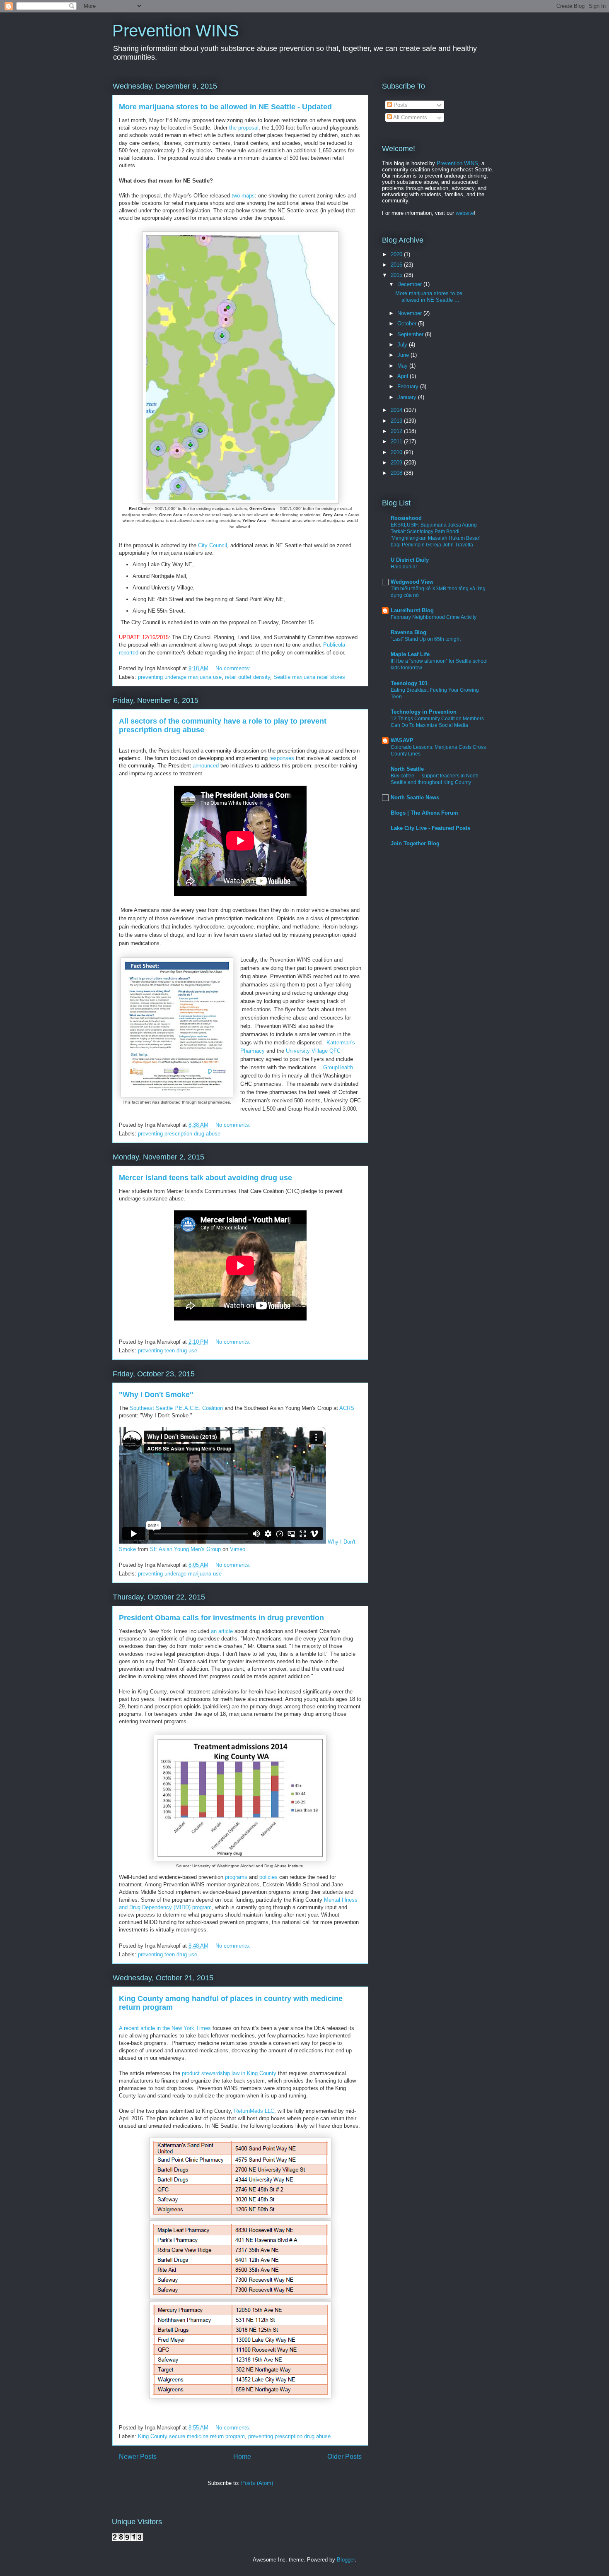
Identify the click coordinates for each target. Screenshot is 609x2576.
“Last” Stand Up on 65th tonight (426, 639)
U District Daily (410, 560)
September (411, 334)
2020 (397, 254)
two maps (242, 196)
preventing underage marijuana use (180, 677)
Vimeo (238, 1549)
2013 (397, 421)
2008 (397, 473)
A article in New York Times (165, 2028)
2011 (397, 441)
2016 (397, 265)
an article (222, 1631)
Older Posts (344, 2457)
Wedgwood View (412, 582)
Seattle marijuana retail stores (309, 677)
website (465, 213)
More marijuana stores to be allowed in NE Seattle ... (429, 297)
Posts (400, 105)
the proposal (244, 128)
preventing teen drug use (168, 1351)
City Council (213, 545)
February (409, 386)
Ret (238, 2111)
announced (206, 766)
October (408, 324)
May (403, 366)
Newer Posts (138, 2457)
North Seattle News (415, 797)
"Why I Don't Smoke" (156, 1395)
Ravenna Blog (408, 632)
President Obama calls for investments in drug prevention (221, 1618)
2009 (397, 463)
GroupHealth (338, 1067)
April (404, 376)
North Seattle (407, 769)
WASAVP (402, 740)
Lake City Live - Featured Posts (430, 828)
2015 (397, 275)
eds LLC (264, 2111)
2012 (397, 431)
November (410, 313)
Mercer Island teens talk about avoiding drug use (205, 1178)
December (410, 284)
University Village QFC (313, 1051)
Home (242, 2457)
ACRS (347, 1408)
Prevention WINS (176, 31)
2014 (397, 410)
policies (268, 1877)
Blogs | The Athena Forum (424, 813)
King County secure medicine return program (191, 2436)
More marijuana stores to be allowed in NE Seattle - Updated (225, 107)
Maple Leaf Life (410, 654)
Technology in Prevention (424, 712)
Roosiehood (406, 518)
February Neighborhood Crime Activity (434, 617)
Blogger (346, 2560)
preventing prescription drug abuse (179, 1134)
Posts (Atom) (257, 2483)
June (404, 355)
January (408, 397)
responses (281, 758)
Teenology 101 (409, 683)
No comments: (234, 668)
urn (246, 2111)
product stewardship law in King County (229, 2073)
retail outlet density (248, 677)
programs (236, 1877)
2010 (397, 452)
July (403, 345)
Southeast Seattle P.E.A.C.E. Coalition (176, 1408)
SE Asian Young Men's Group (185, 1549)
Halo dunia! (404, 567)
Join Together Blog (415, 843)
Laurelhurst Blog (412, 610)
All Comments (410, 117)
